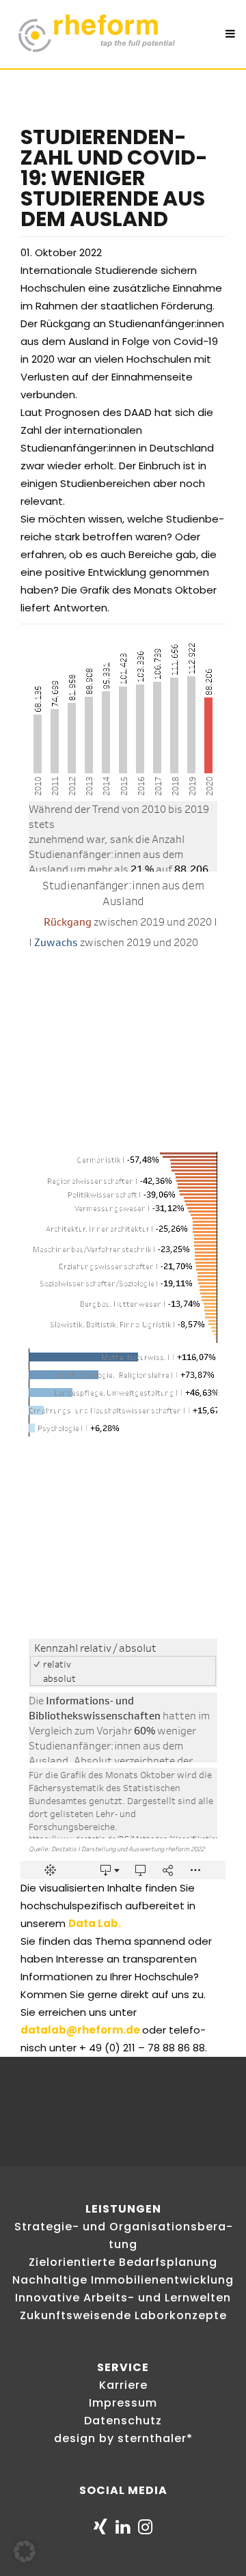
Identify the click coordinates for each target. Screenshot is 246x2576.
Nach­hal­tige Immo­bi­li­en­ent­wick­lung (123, 2280)
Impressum (123, 2403)
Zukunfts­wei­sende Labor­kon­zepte (123, 2315)
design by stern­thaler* (123, 2438)
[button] (25, 2551)
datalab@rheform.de (80, 2030)
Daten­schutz (123, 2421)
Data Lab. (95, 1923)
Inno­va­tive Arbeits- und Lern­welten (123, 2298)
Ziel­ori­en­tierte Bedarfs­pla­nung (123, 2262)
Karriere (123, 2385)
